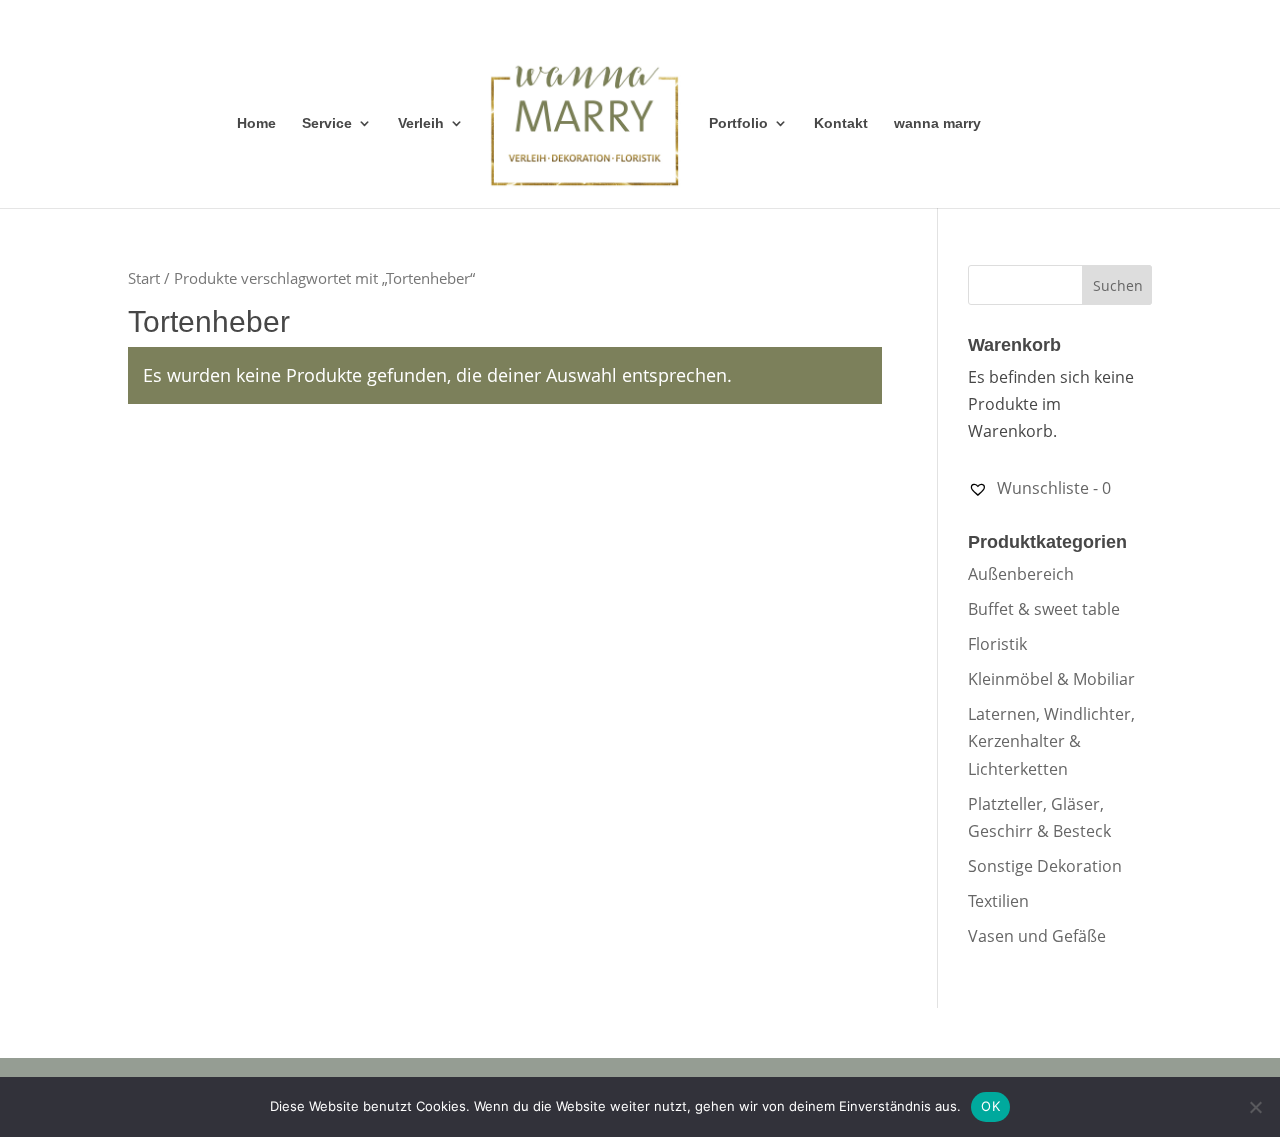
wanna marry (937, 123)
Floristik (997, 644)
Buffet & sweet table (1044, 609)
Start (144, 278)
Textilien (998, 901)
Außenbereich (1021, 574)
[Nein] (1255, 1107)
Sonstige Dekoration (1045, 866)
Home (256, 123)
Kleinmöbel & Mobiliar (1051, 679)
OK (990, 1106)
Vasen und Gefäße (1037, 936)
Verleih (421, 123)
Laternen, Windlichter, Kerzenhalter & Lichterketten (1051, 741)
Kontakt (841, 123)
